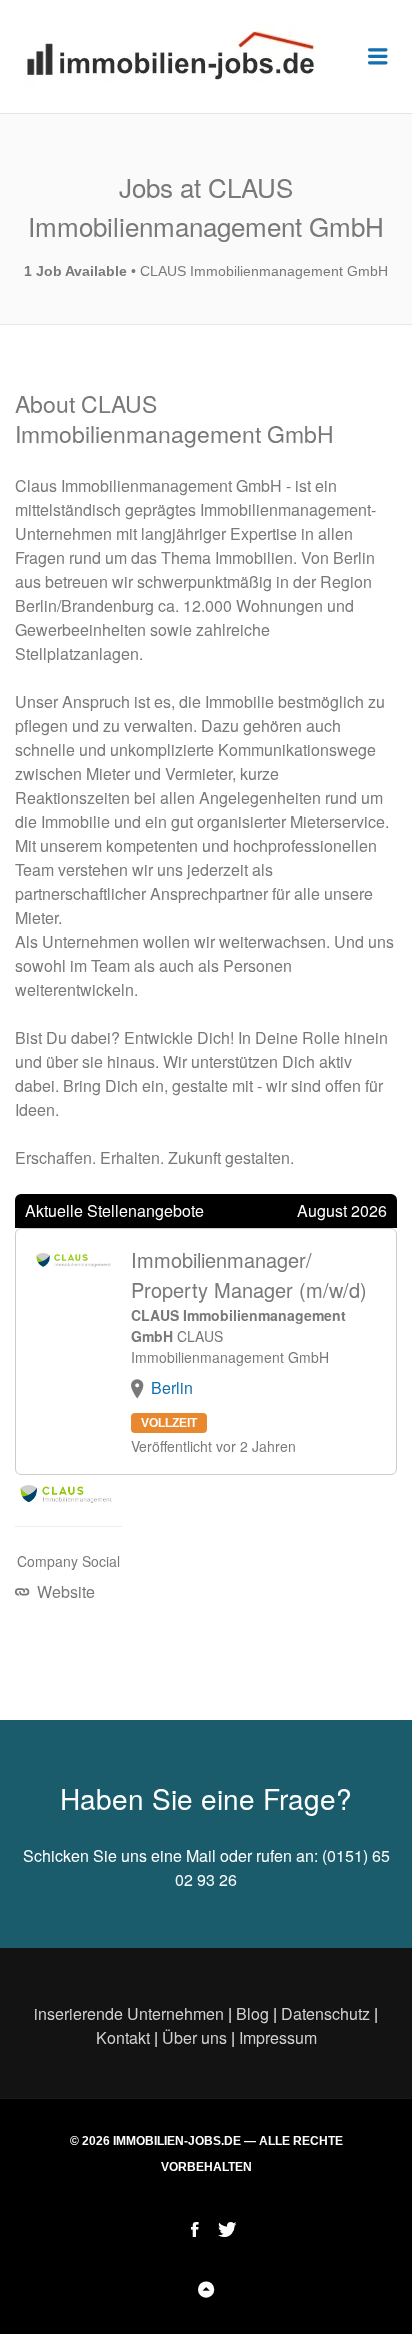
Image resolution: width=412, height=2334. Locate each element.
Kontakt (123, 2037)
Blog (252, 2013)
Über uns (194, 2037)
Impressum (278, 2037)
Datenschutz (325, 2013)
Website (64, 1591)
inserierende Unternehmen (129, 2013)
